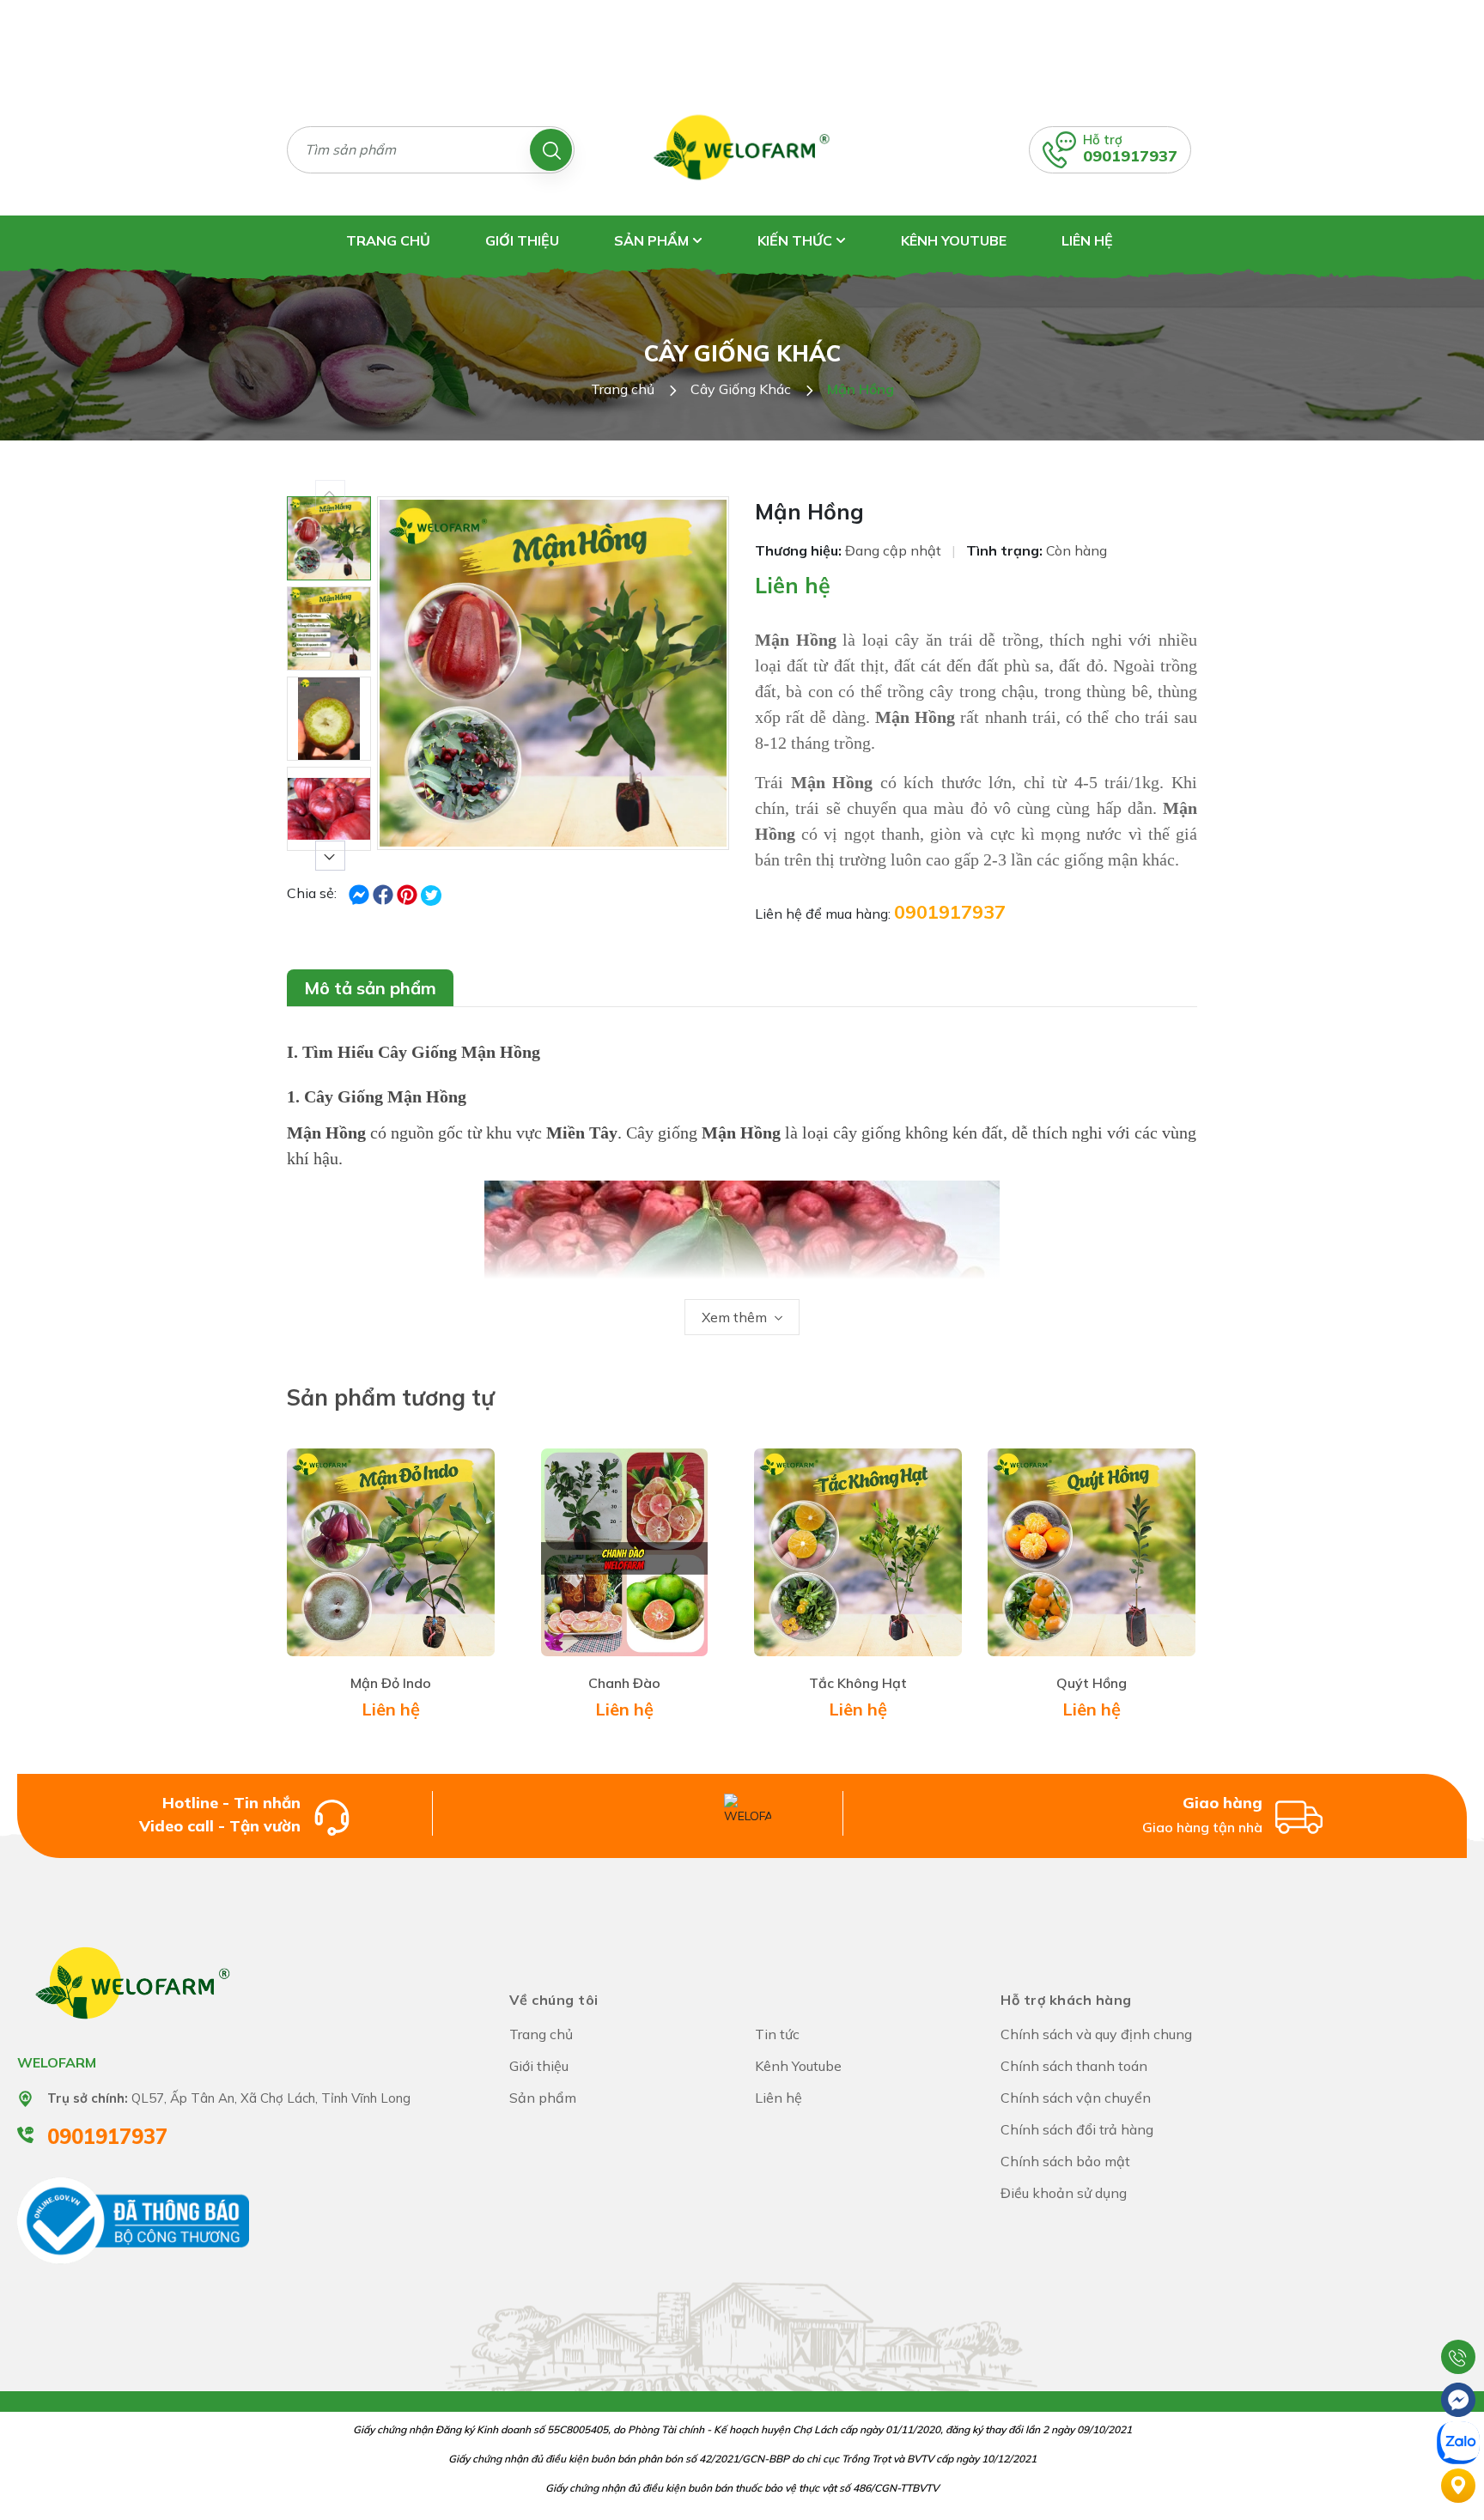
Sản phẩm (653, 240)
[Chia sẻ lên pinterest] (409, 893)
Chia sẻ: (312, 893)
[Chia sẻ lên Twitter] (431, 896)
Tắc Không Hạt (858, 1683)
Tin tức (777, 2034)
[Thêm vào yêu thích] (421, 1561)
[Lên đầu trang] (1458, 2314)
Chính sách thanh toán (1074, 2066)
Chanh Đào (624, 1683)
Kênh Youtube (954, 240)
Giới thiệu (522, 240)
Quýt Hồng (1092, 1683)
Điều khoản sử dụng (1064, 2193)
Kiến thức (797, 240)
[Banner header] (742, 41)
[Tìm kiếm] (551, 150)
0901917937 (1130, 156)
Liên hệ (1087, 240)
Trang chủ (388, 240)
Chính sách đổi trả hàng (1077, 2129)
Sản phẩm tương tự (391, 1397)
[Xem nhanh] (361, 1561)
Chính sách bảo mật (1065, 2161)
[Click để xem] (553, 673)
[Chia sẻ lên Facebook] (361, 893)
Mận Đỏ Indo (391, 1683)
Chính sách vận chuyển (1076, 2098)
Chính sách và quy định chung (1096, 2034)
